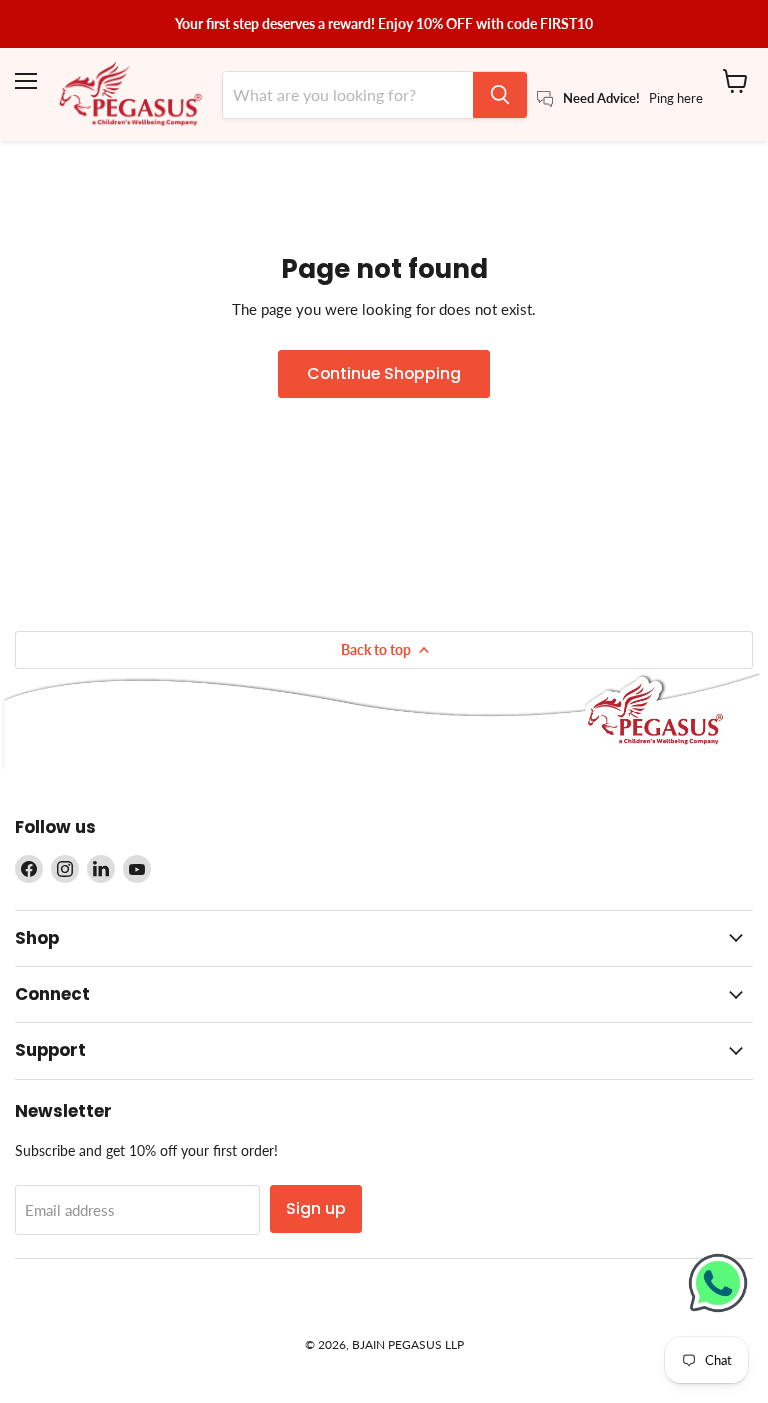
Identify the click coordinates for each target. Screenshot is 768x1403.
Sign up (316, 1208)
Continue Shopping (384, 373)
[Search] (500, 95)
